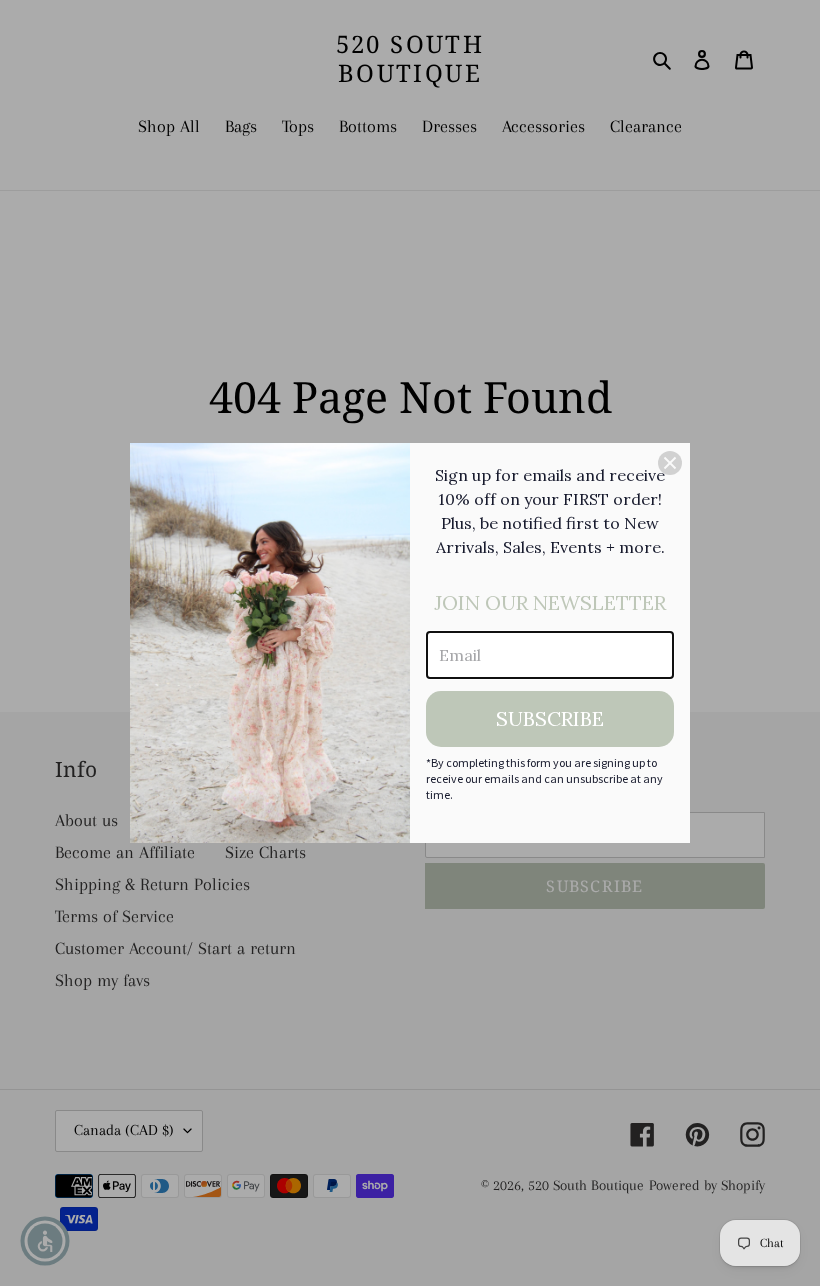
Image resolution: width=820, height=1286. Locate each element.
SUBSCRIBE (550, 718)
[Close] (670, 463)
